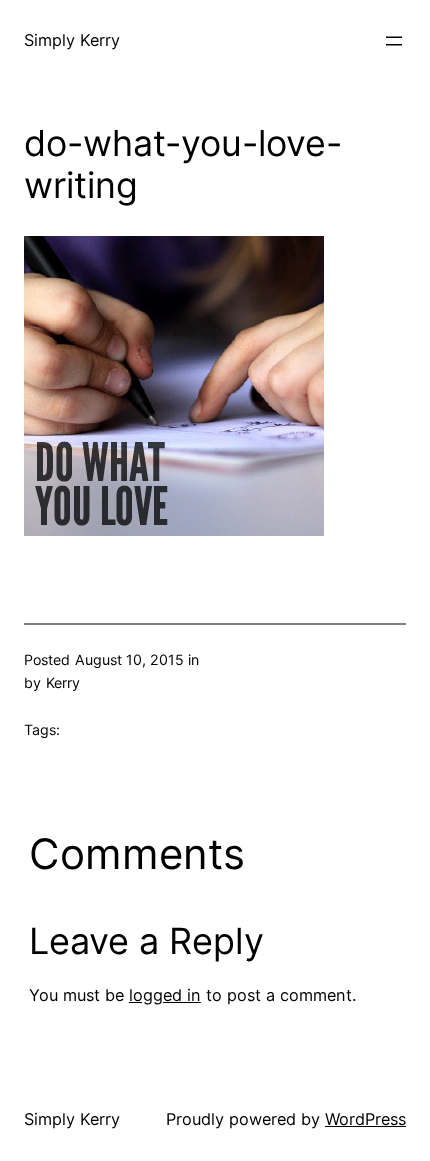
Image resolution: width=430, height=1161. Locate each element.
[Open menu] (394, 41)
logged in (165, 995)
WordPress (365, 1119)
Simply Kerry (72, 40)
